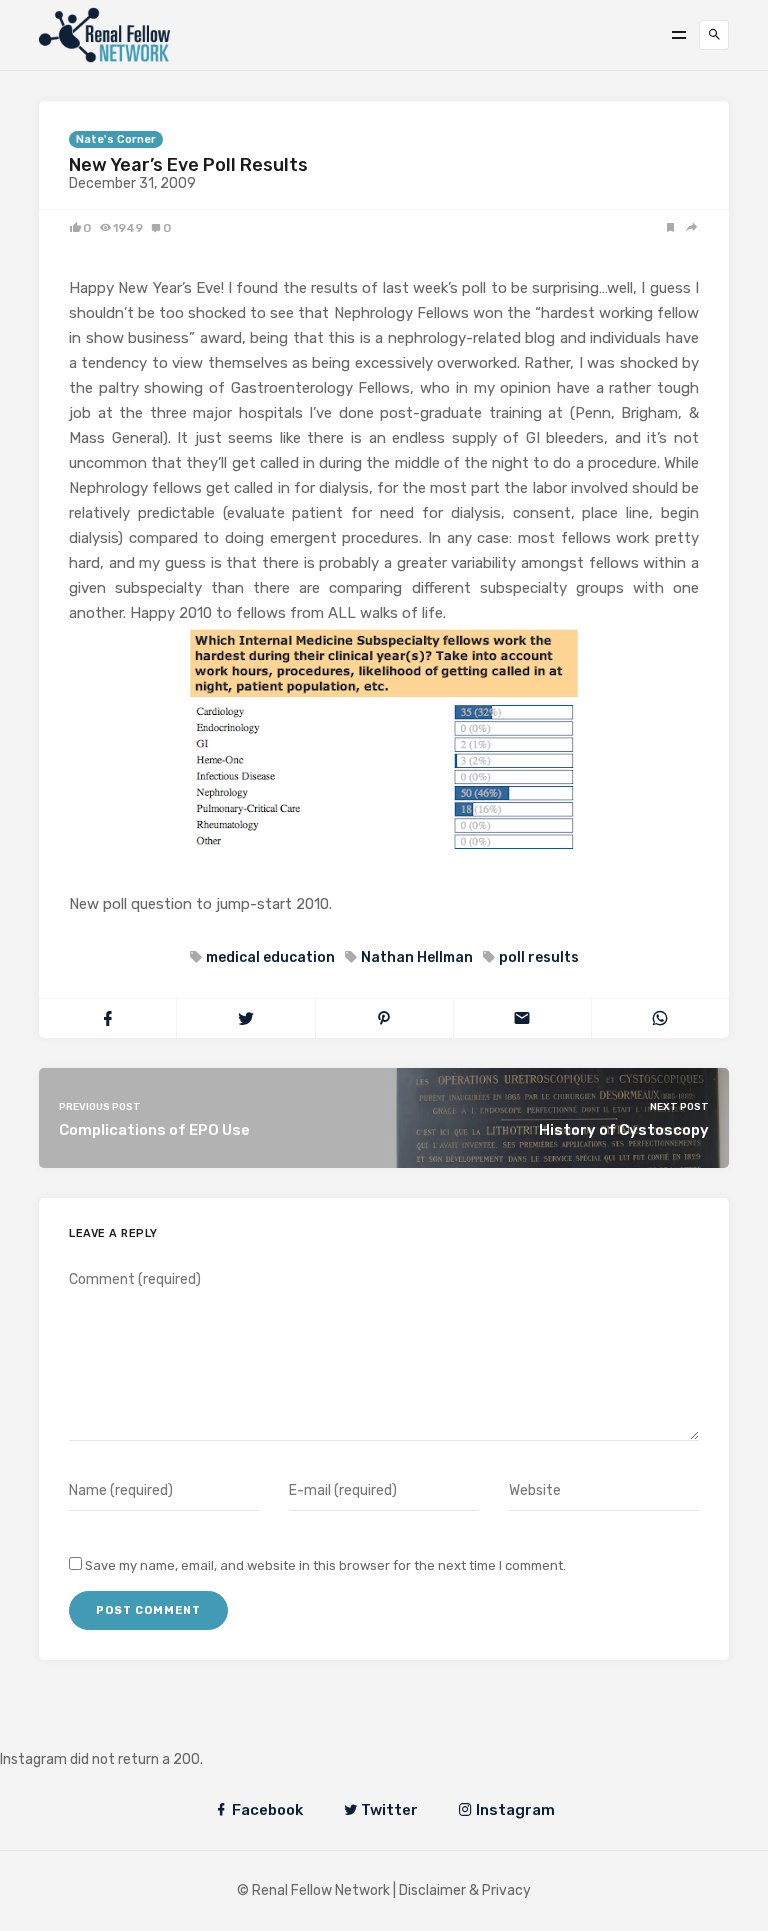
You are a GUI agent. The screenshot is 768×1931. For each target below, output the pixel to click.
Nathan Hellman (417, 957)
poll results (539, 957)
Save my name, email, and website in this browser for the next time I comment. (325, 1565)
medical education (270, 957)
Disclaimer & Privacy (465, 1890)
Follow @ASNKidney (118, 1729)
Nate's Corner (116, 139)
